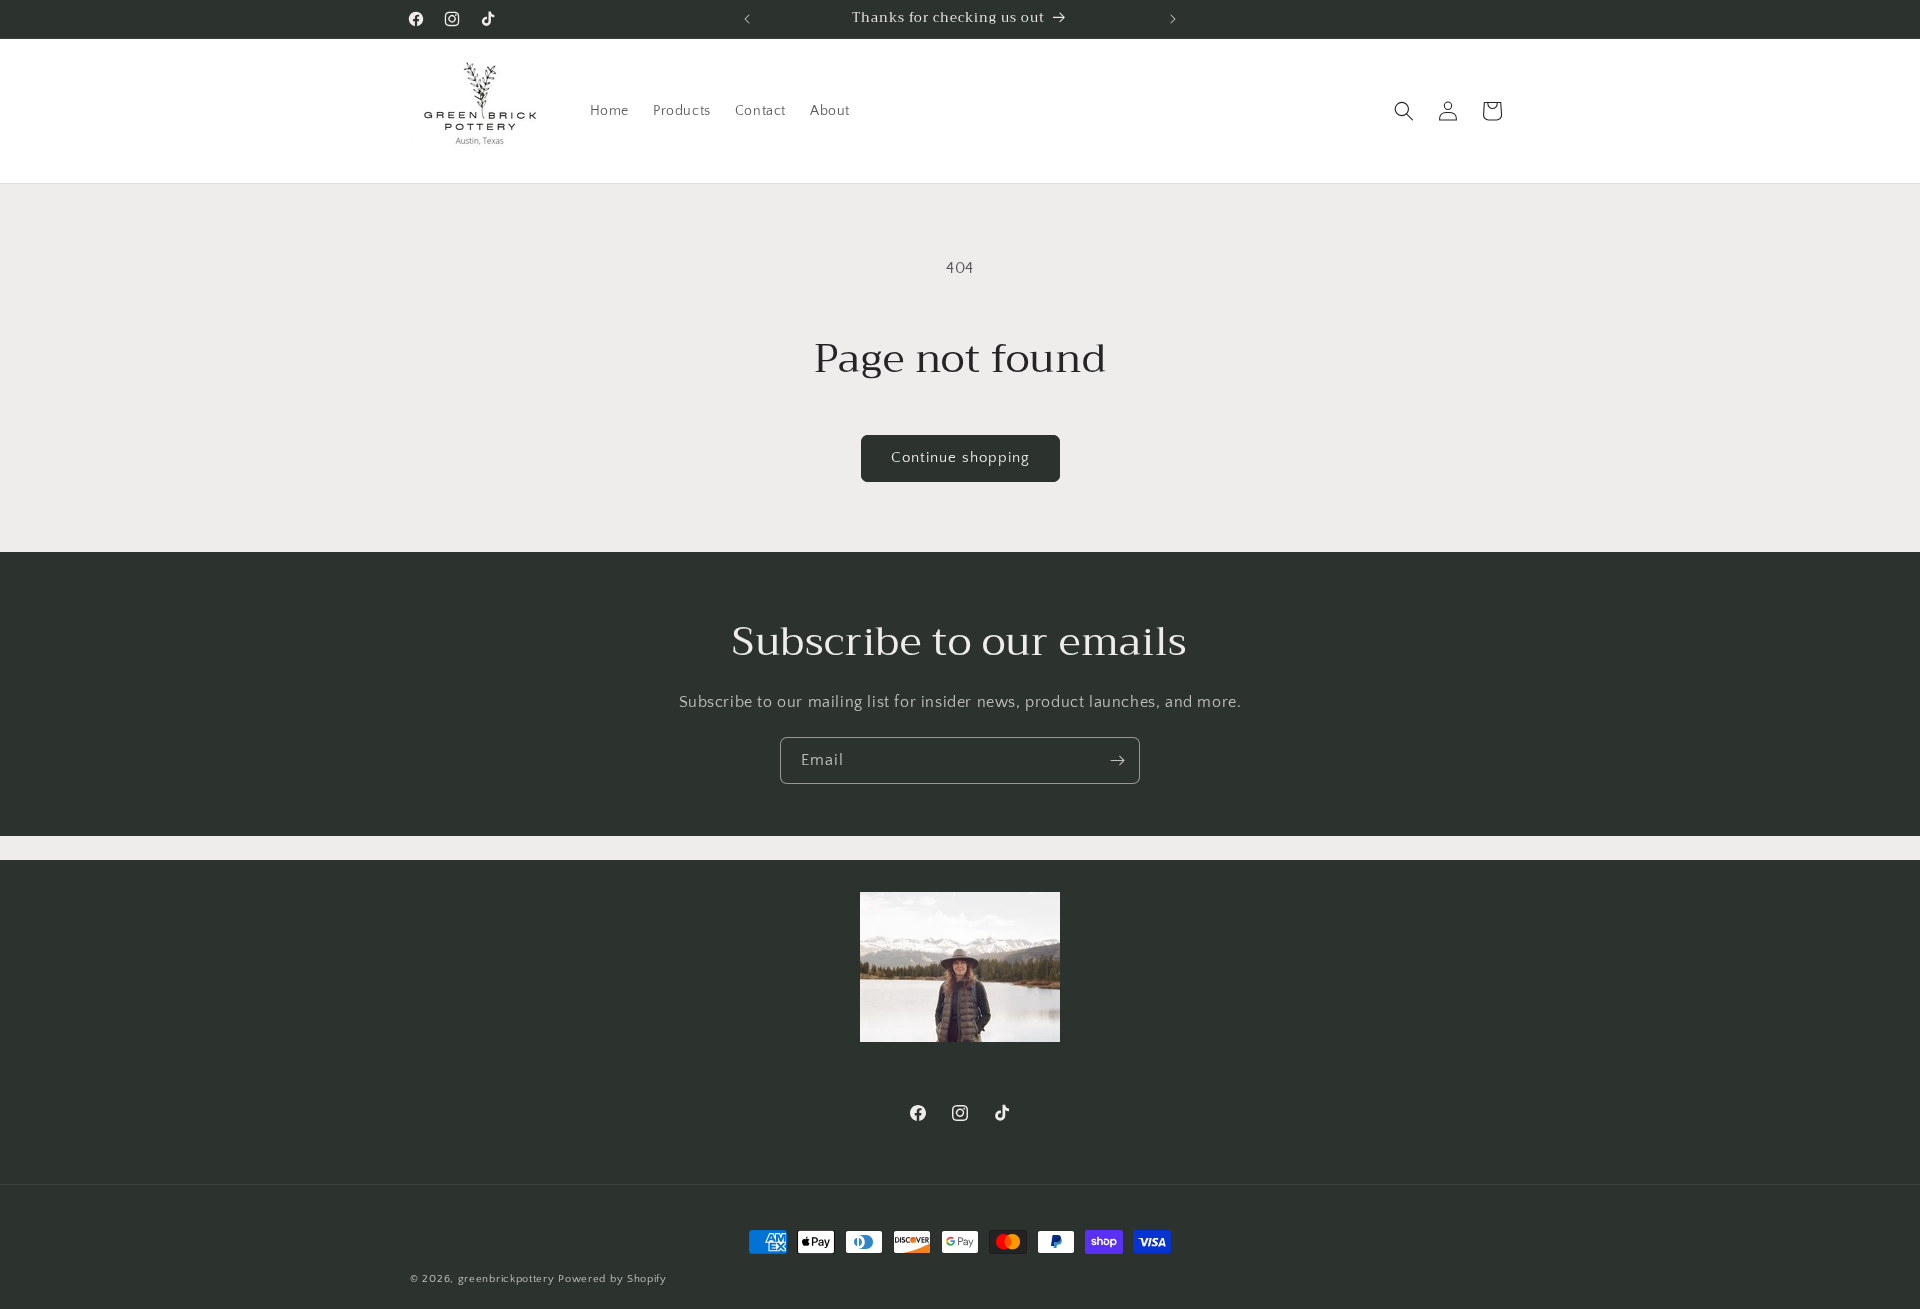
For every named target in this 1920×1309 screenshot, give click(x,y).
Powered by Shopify (612, 1279)
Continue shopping (960, 457)
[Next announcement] (1173, 19)
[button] (1404, 111)
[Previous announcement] (747, 19)
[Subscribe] (1117, 760)
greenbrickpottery (506, 1279)
